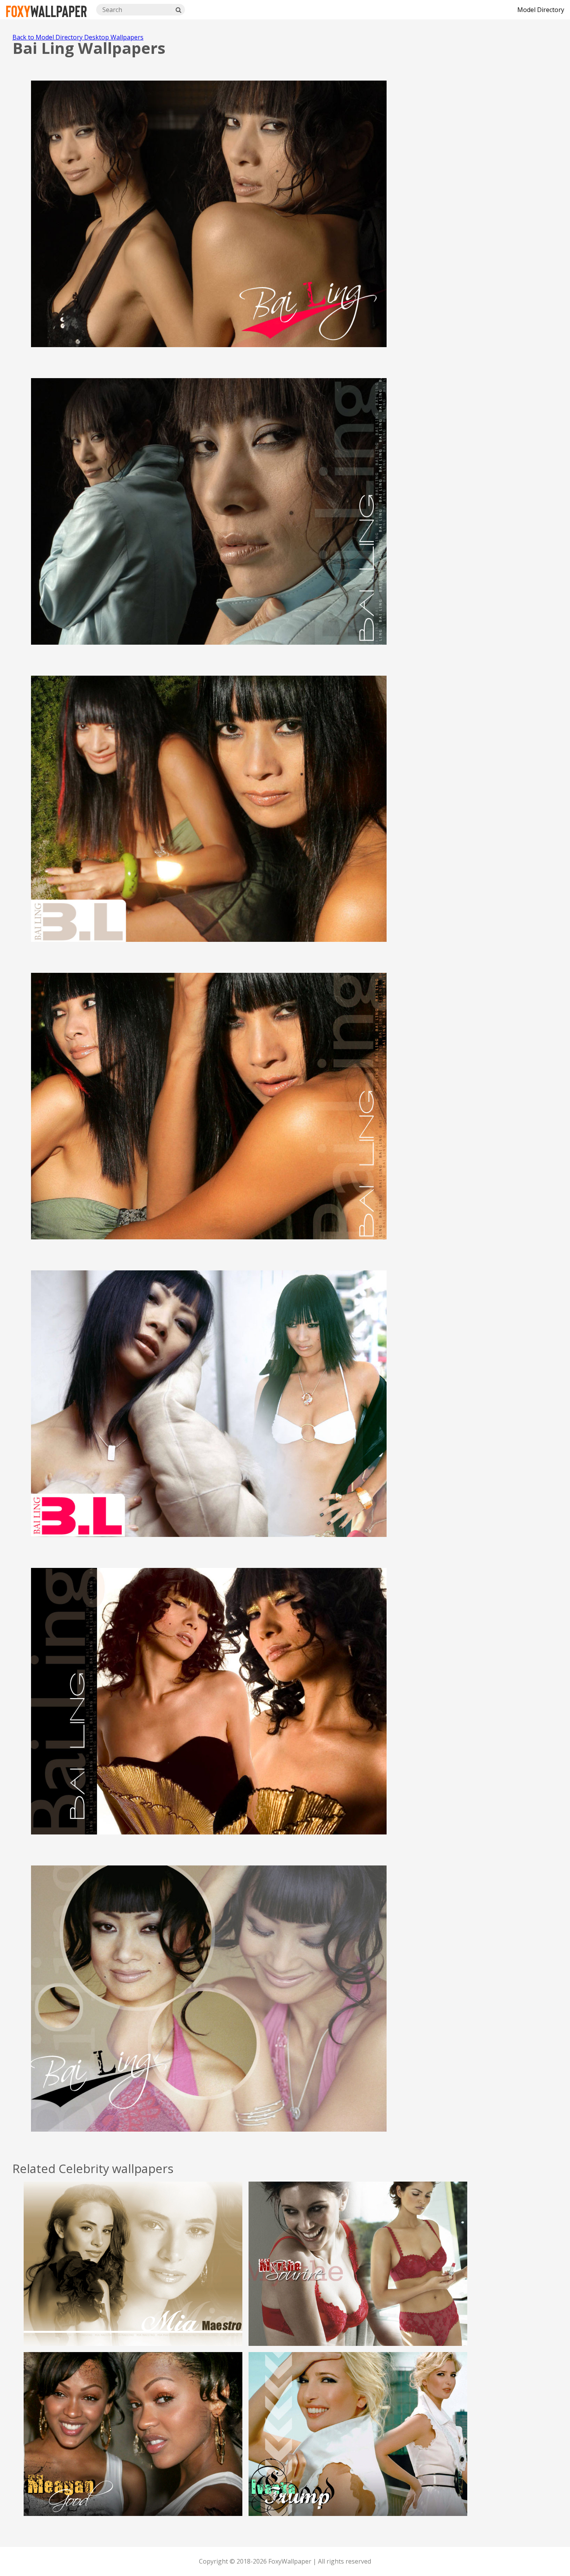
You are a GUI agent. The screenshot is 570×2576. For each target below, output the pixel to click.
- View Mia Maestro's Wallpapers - (133, 2282)
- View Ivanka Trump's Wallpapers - (358, 2452)
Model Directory (541, 10)
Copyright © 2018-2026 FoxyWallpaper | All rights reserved (285, 2561)
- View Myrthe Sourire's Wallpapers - (358, 2282)
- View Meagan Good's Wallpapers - (133, 2452)
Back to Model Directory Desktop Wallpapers (78, 37)
